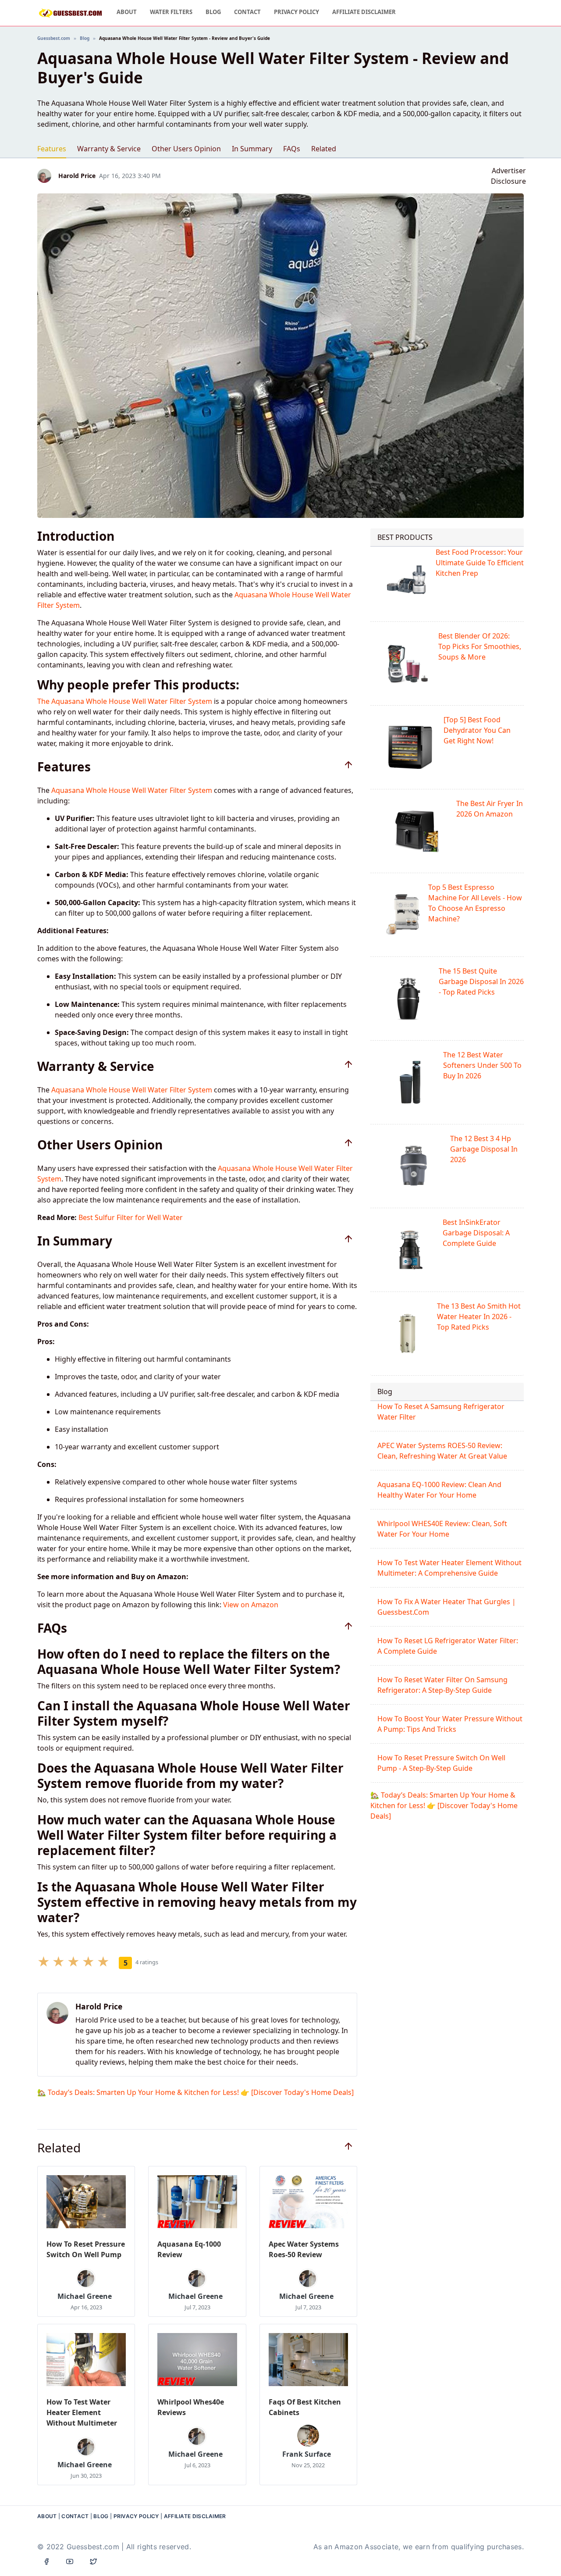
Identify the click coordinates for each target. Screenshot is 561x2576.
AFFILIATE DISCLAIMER (364, 12)
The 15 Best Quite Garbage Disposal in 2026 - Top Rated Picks (481, 981)
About (127, 12)
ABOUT (47, 2516)
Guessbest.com (54, 38)
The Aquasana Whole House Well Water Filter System (125, 701)
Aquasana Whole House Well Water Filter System (132, 790)
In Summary (252, 149)
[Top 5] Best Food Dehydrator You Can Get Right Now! (477, 730)
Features (52, 149)
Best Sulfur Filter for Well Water (131, 1217)
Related (324, 149)
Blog (213, 12)
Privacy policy (296, 12)
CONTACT (75, 2516)
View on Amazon (251, 1605)
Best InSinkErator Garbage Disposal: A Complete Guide (476, 1233)
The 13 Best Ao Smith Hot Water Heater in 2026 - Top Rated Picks (479, 1317)
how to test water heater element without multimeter (82, 2412)
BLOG (101, 2516)
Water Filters (171, 12)
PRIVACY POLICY (136, 2516)
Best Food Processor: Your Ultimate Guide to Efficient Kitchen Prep (480, 563)
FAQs (292, 149)
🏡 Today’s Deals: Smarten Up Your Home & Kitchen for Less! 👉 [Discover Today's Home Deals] (195, 2092)
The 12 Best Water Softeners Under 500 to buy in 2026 (482, 1065)
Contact (247, 12)
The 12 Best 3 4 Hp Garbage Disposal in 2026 (484, 1149)
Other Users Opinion (186, 149)
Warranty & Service (109, 149)
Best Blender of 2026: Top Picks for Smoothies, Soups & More (480, 646)
